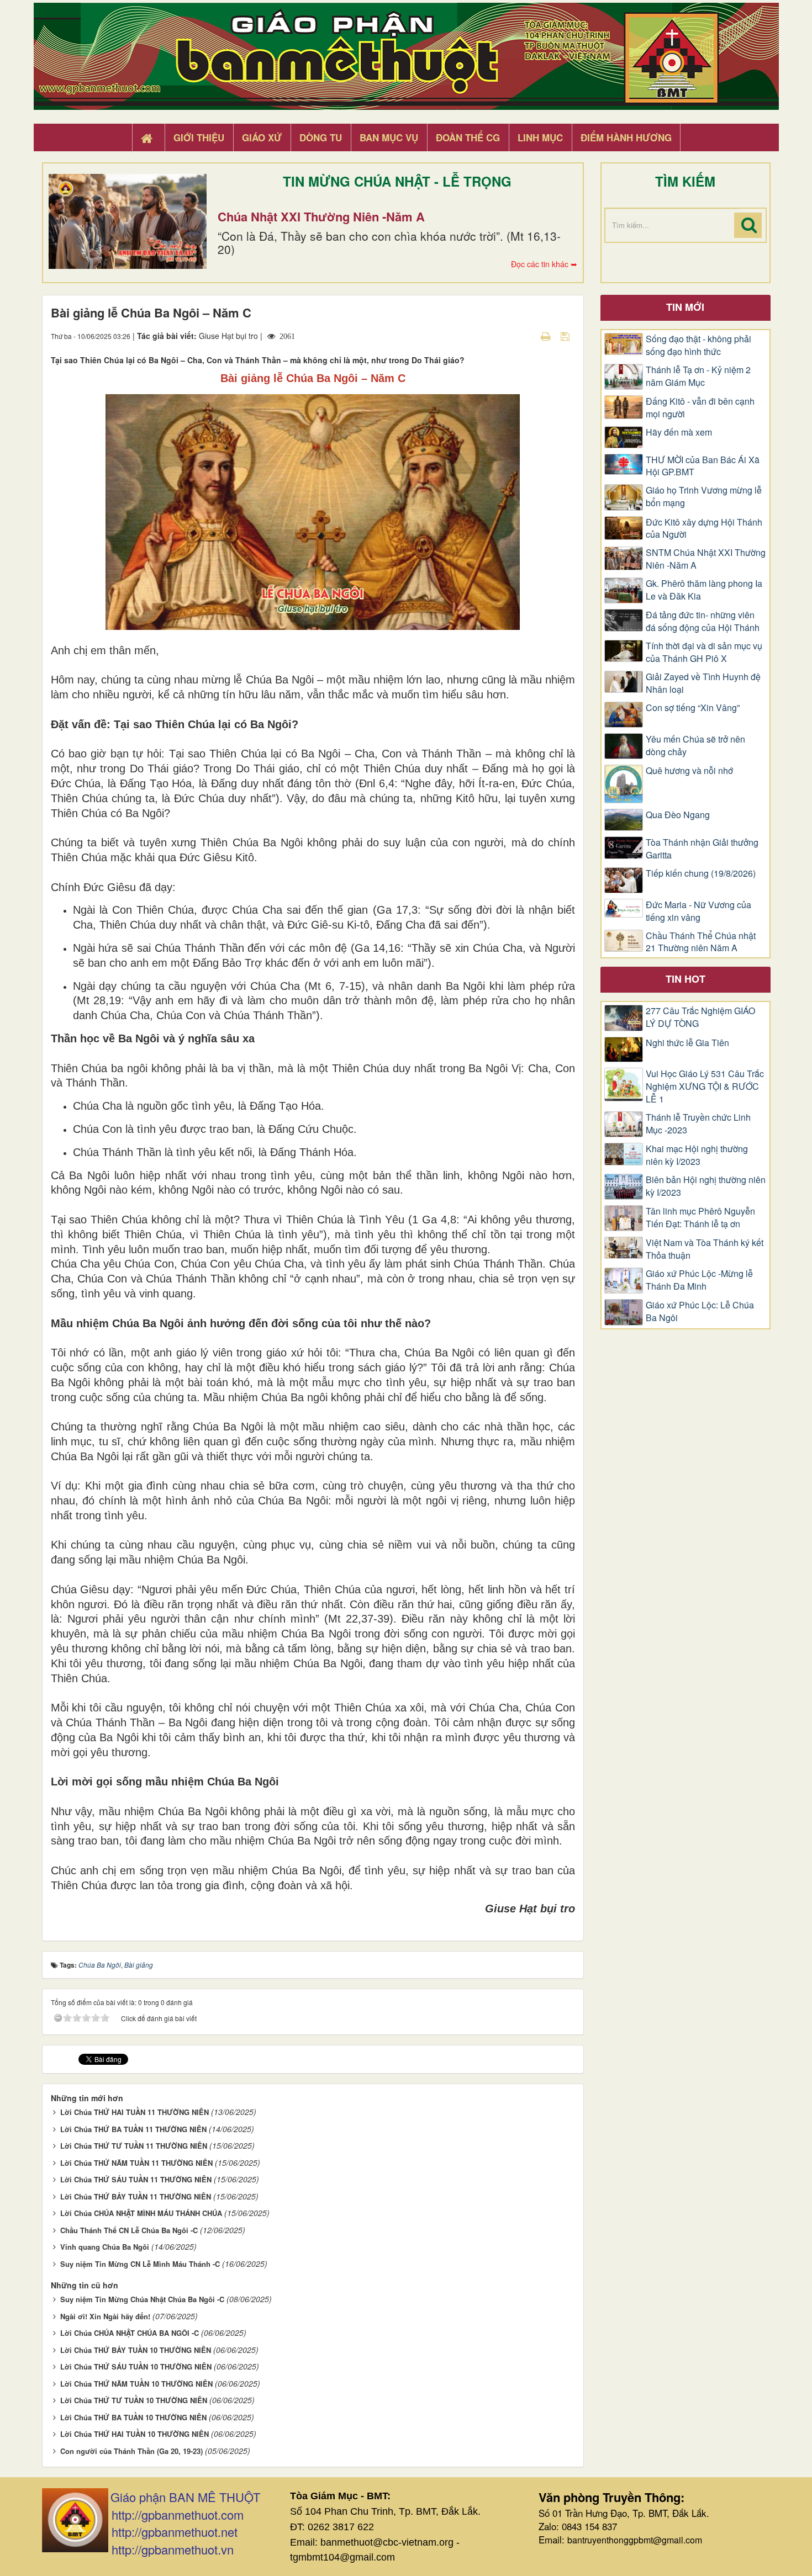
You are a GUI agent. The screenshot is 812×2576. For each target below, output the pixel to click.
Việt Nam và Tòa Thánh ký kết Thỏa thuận (705, 1249)
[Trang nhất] (148, 138)
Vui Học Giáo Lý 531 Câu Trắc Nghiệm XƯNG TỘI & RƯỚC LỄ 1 (705, 1086)
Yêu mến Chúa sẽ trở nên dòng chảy (695, 746)
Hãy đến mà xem (679, 432)
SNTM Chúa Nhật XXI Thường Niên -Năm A (706, 559)
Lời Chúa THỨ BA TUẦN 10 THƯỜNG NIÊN (133, 2417)
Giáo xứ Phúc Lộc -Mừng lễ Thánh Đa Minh (699, 1280)
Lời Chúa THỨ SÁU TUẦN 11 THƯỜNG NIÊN (136, 2179)
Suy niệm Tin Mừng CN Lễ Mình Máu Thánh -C (140, 2264)
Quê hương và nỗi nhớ (689, 771)
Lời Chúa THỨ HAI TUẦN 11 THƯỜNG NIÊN (135, 2112)
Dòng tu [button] (321, 137)
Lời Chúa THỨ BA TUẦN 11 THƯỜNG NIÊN (133, 2129)
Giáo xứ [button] (262, 137)
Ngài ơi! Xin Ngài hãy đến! (105, 2316)
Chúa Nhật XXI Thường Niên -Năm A (321, 216)
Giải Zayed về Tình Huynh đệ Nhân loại (703, 683)
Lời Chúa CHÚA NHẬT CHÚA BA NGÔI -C (130, 2333)
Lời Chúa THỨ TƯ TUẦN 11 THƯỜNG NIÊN (134, 2146)
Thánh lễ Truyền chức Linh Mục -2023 (698, 1124)
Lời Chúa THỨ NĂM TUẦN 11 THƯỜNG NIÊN (136, 2163)
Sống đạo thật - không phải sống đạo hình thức (698, 345)
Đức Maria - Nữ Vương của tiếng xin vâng (698, 911)
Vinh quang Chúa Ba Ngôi (105, 2247)
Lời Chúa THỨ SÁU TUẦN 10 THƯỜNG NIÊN (136, 2366)
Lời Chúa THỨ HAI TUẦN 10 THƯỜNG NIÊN (135, 2434)
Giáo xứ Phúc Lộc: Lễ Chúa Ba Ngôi (700, 1311)
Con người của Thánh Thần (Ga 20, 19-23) (131, 2451)
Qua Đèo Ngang (678, 815)
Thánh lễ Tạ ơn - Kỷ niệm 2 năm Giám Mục (698, 376)
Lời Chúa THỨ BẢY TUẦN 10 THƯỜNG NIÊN (136, 2350)
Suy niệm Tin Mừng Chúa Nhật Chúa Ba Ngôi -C (142, 2299)
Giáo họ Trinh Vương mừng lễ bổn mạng (704, 497)
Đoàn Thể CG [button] (468, 137)
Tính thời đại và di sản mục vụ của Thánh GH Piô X (704, 652)
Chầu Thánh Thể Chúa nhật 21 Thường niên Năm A (701, 942)
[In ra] (547, 336)
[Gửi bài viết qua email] (526, 336)
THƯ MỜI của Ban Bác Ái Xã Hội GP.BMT (703, 466)
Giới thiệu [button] (199, 137)
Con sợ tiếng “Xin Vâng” (693, 708)
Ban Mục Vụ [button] (389, 137)
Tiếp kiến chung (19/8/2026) (701, 873)
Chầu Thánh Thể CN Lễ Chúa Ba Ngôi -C (129, 2230)
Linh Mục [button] (540, 137)
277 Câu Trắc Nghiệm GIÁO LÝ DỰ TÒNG (700, 1017)
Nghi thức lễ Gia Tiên (687, 1043)
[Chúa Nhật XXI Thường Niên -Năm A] (128, 221)
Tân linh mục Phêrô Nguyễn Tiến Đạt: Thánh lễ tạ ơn (700, 1218)
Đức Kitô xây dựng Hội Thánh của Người (704, 529)
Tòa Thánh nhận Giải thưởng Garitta (702, 849)
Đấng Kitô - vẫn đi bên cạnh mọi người (700, 408)
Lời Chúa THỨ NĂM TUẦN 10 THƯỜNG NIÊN (136, 2384)
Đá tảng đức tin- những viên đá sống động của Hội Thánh (703, 621)
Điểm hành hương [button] (626, 137)
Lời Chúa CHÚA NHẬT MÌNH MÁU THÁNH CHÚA (141, 2213)
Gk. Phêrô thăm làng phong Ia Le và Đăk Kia (704, 590)
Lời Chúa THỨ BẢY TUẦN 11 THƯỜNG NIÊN (136, 2196)
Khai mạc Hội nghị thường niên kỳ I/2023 (697, 1155)
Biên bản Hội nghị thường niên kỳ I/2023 (706, 1186)
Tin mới (685, 307)
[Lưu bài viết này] (566, 336)
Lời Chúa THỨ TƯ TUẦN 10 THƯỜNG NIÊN (134, 2400)
